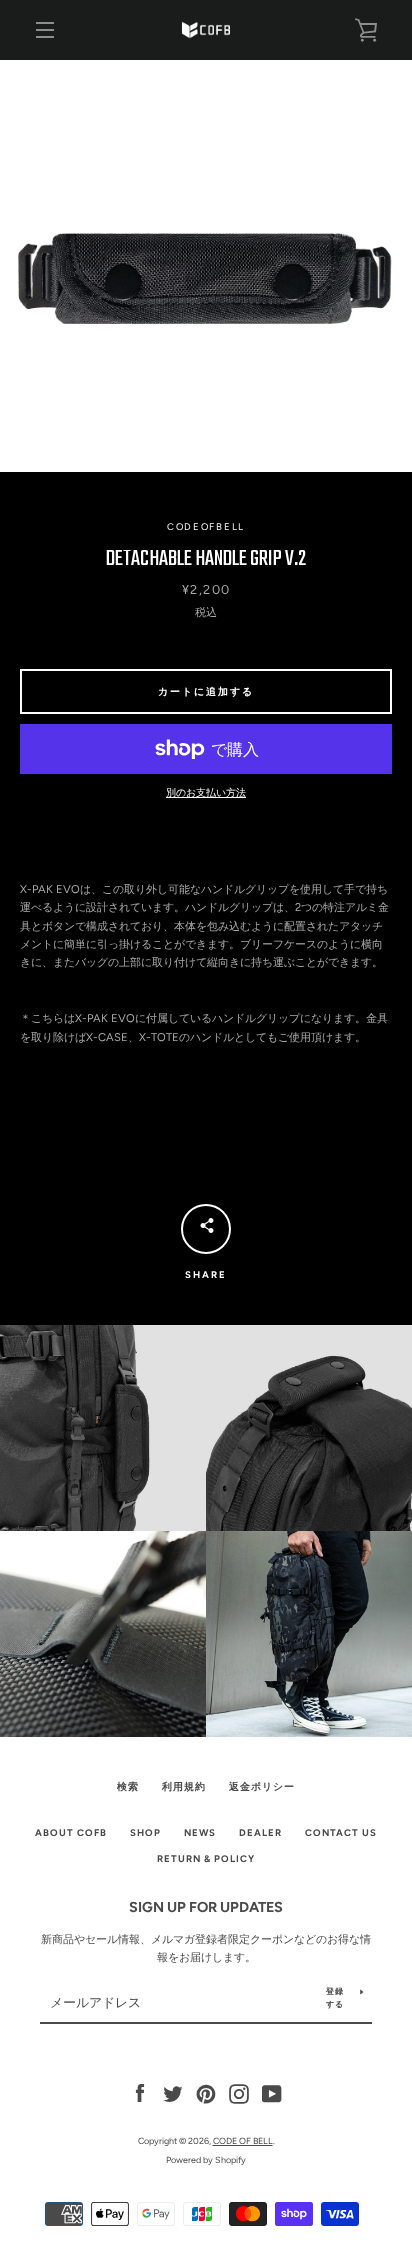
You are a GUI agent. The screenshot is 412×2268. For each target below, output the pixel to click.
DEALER (260, 1832)
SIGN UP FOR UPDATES (206, 1907)
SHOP (145, 1832)
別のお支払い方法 (206, 792)
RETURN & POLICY (206, 1858)
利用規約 (184, 1786)
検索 (128, 1786)
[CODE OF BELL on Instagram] (239, 2093)
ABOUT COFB (71, 1832)
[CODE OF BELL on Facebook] (140, 2093)
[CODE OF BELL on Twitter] (173, 2093)
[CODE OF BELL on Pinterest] (206, 2093)
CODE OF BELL (243, 2140)
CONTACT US (341, 1832)
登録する (335, 1997)
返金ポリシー (262, 1786)
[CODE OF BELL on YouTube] (272, 2093)
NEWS (200, 1832)
